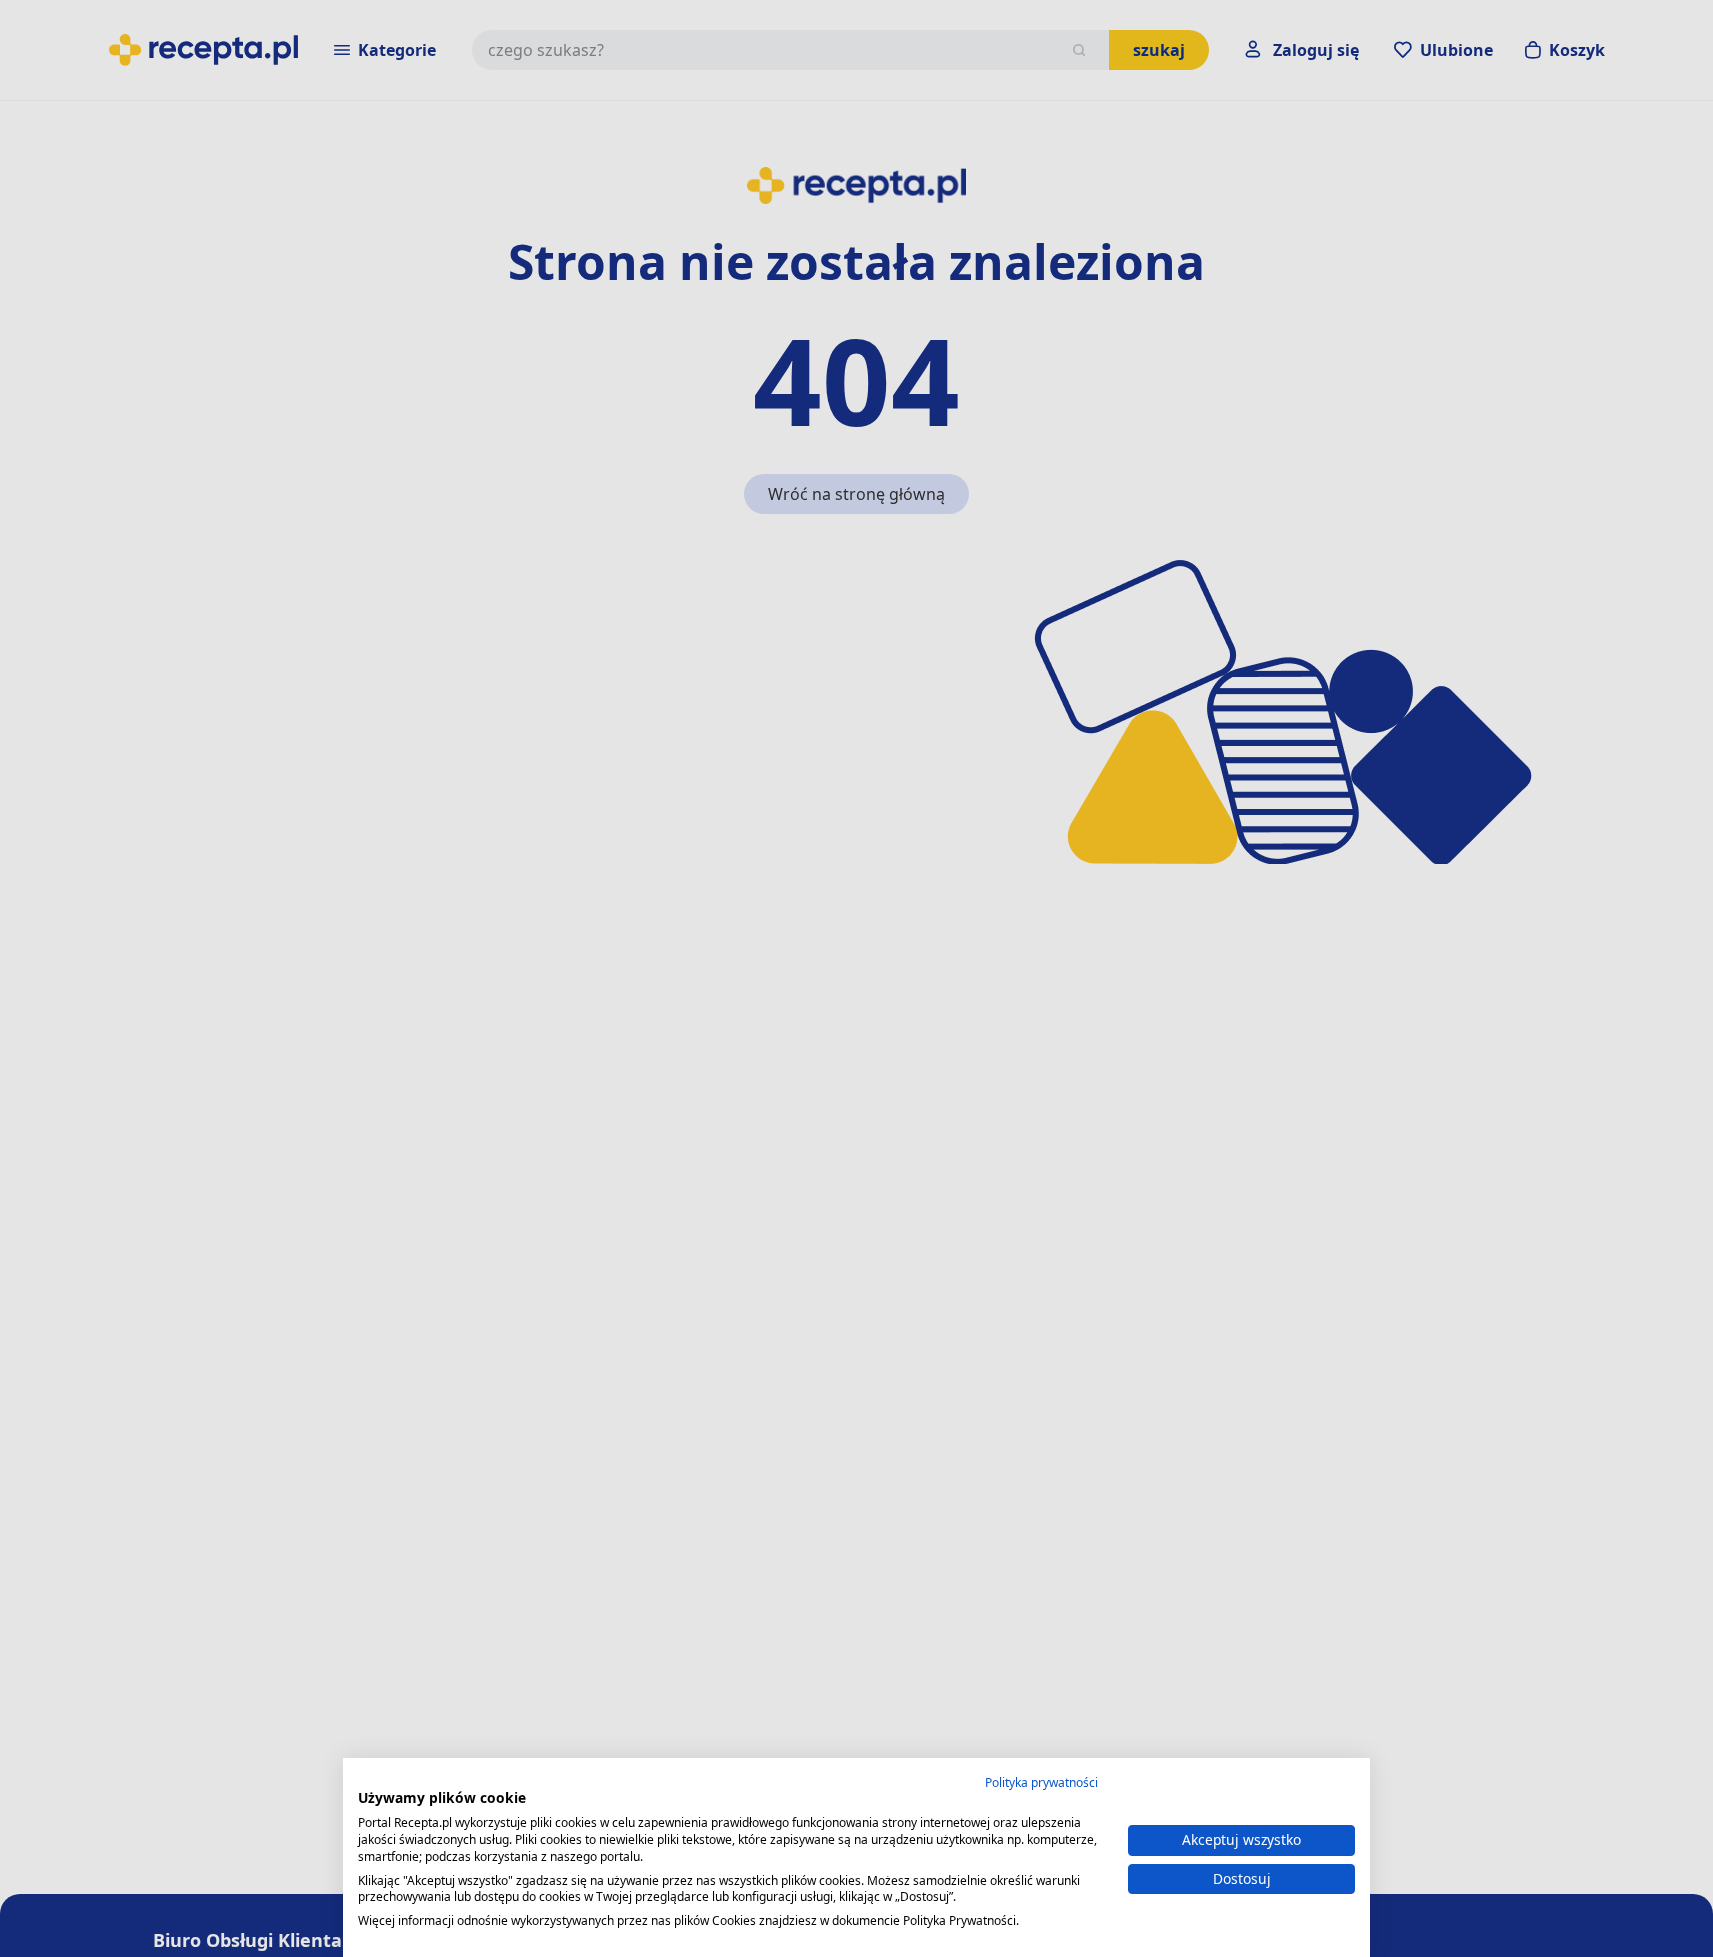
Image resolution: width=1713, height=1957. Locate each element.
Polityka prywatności (1041, 1782)
